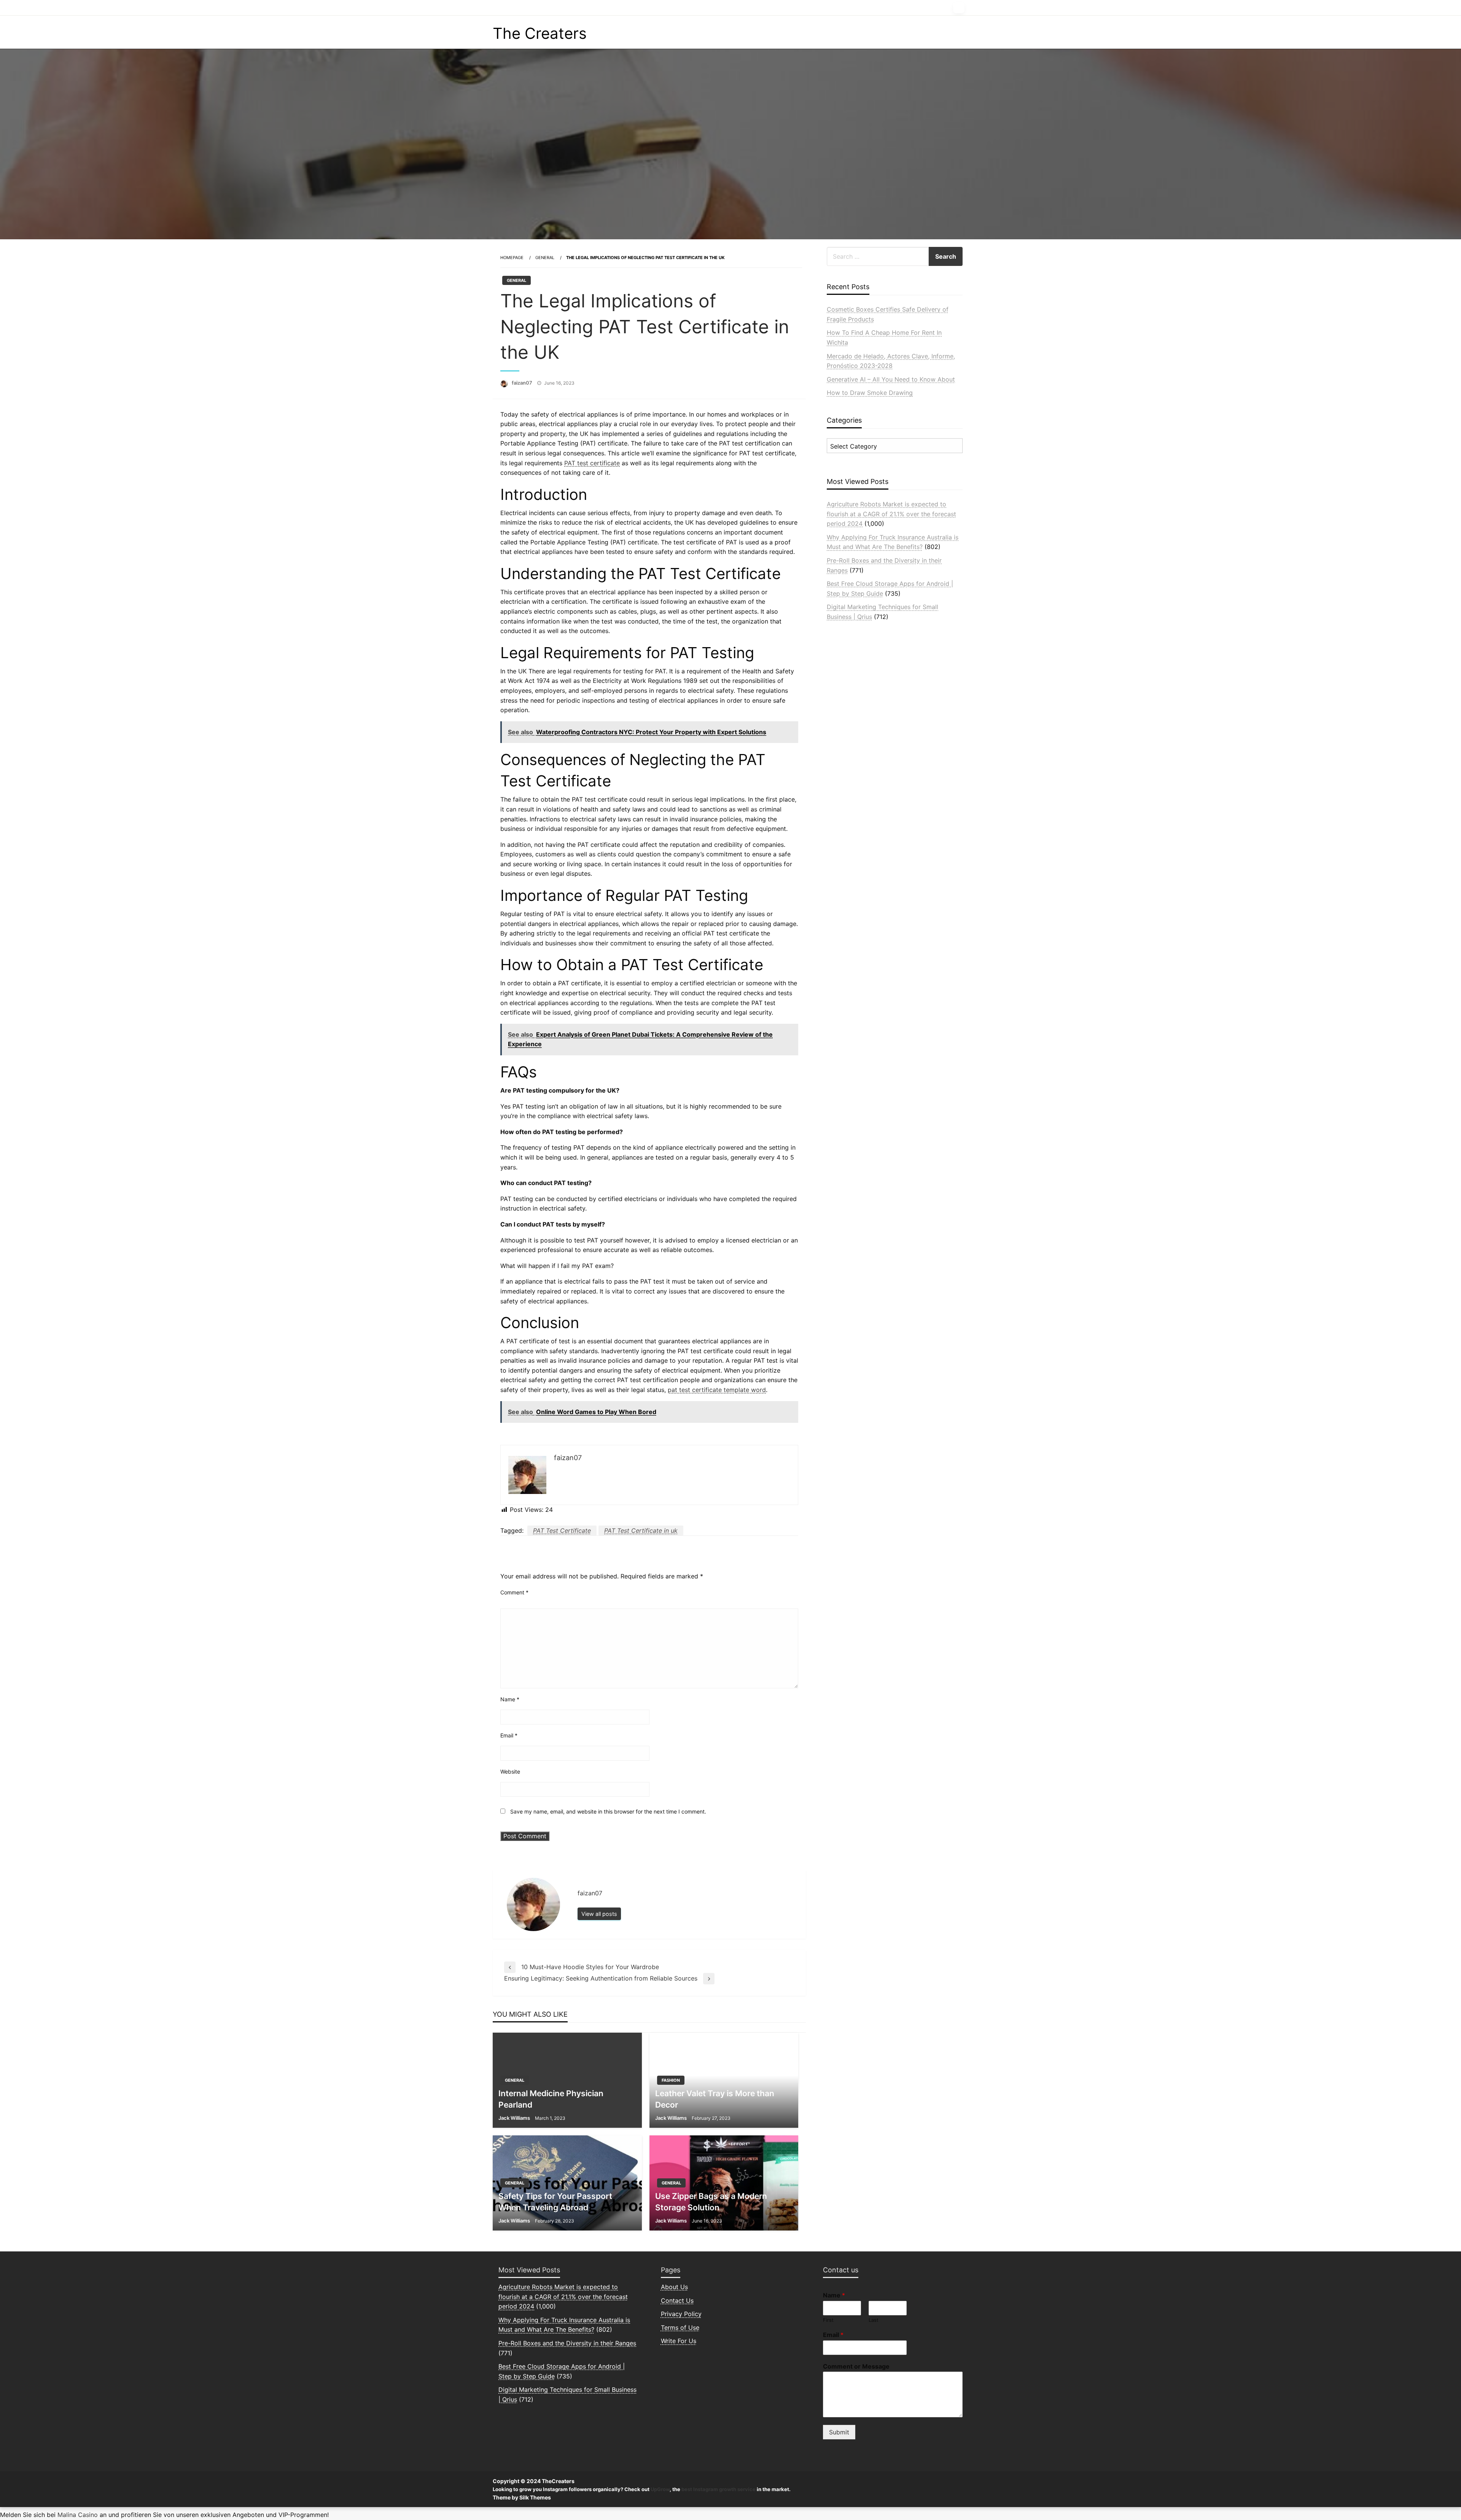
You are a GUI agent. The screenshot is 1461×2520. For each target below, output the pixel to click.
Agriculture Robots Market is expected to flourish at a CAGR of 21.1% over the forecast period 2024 (891, 514)
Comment (514, 1592)
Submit (839, 2432)
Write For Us (679, 2341)
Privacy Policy (681, 2314)
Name (510, 1699)
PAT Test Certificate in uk (641, 1530)
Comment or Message (856, 2366)
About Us (674, 2287)
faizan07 (522, 383)
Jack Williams (514, 2118)
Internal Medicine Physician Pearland (551, 2099)
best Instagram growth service (719, 2489)
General (545, 258)
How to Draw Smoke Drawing (870, 393)
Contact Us (677, 2300)
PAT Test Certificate (562, 1530)
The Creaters (540, 33)
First (828, 2320)
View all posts (599, 1914)
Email (509, 1735)
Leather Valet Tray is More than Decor (715, 2099)
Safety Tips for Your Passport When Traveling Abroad (555, 2202)
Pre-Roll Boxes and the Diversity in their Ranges (567, 2343)
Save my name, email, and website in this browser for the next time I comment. (608, 1811)
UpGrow (660, 2489)
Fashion (671, 2080)
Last (874, 2320)
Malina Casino (78, 2515)
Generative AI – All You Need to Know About (891, 379)
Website (510, 1771)
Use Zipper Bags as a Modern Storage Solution (711, 2202)
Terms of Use (680, 2327)
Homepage (512, 258)
